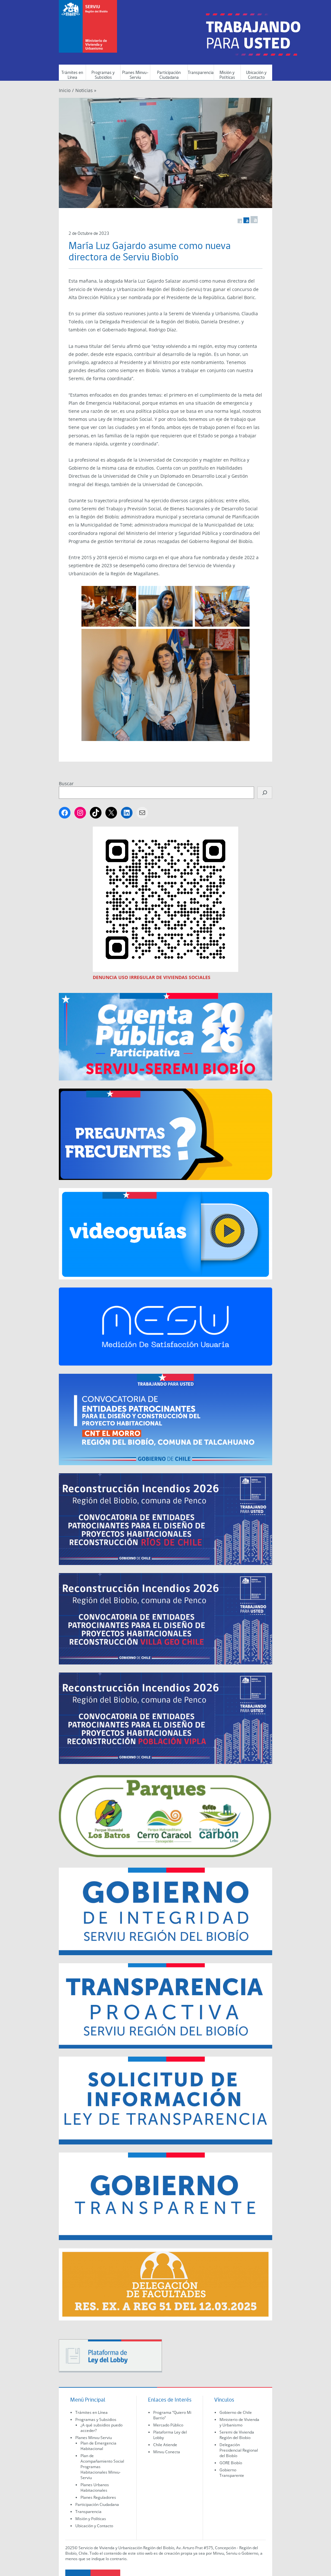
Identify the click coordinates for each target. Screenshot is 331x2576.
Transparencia (201, 73)
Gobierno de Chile (236, 2412)
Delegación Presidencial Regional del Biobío (239, 2450)
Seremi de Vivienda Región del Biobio (237, 2435)
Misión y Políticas (227, 75)
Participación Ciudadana (169, 75)
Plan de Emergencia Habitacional (98, 2446)
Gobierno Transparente (232, 2473)
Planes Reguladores (98, 2497)
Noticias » (86, 90)
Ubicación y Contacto (256, 75)
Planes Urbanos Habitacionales (95, 2487)
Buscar (66, 783)
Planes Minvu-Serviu (135, 75)
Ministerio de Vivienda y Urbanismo (239, 2422)
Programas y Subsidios (103, 75)
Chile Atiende (165, 2445)
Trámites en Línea (72, 75)
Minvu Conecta (167, 2452)
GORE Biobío (231, 2463)
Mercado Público (168, 2425)
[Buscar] (265, 793)
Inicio (65, 90)
